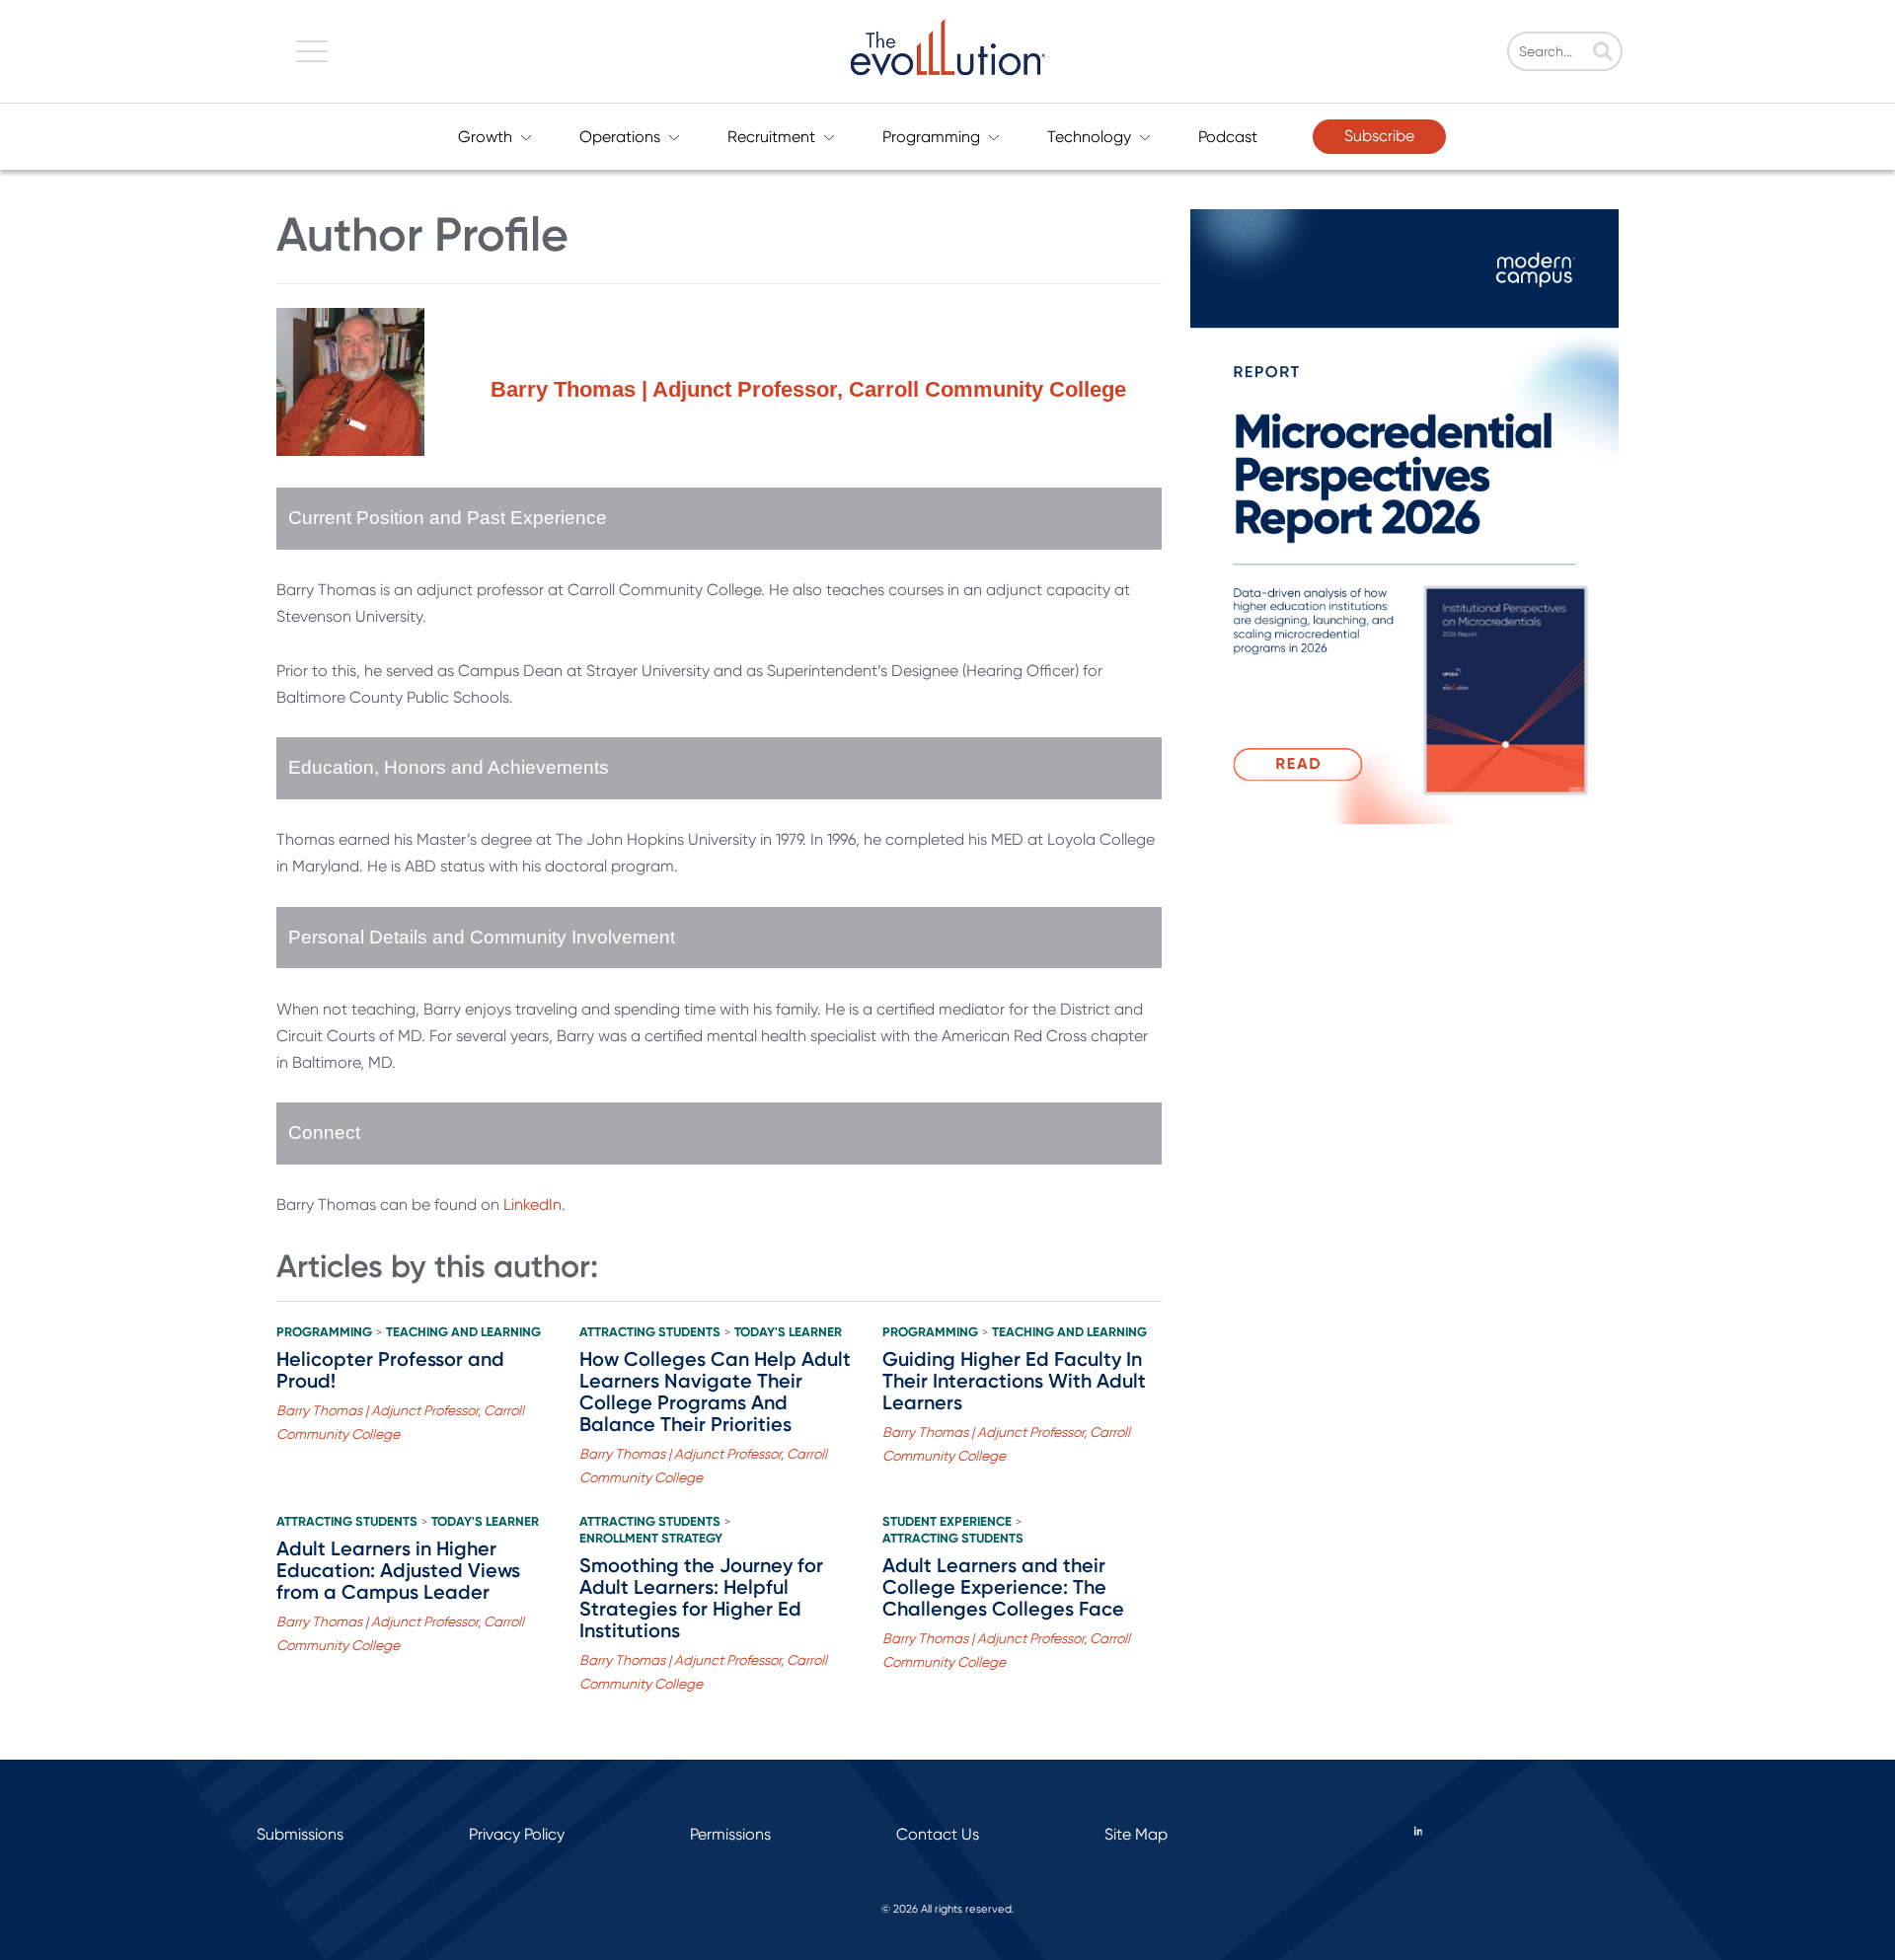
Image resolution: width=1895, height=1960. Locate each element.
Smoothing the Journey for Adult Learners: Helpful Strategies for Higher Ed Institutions (701, 1598)
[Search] (1603, 53)
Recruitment (771, 137)
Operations (620, 137)
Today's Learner (788, 1332)
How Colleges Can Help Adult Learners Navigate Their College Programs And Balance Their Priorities (715, 1392)
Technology (1089, 137)
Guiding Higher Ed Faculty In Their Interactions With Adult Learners (1014, 1381)
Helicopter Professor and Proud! (390, 1370)
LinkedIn (532, 1205)
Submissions (300, 1834)
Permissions (730, 1834)
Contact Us (938, 1834)
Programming (931, 137)
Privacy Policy (517, 1834)
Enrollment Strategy (651, 1539)
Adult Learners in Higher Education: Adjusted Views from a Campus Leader (398, 1570)
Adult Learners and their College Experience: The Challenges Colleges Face (1003, 1587)
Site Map (1136, 1834)
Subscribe (1379, 136)
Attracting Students (650, 1332)
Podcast (1228, 137)
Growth (485, 137)
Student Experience (947, 1522)
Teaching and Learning (463, 1332)
